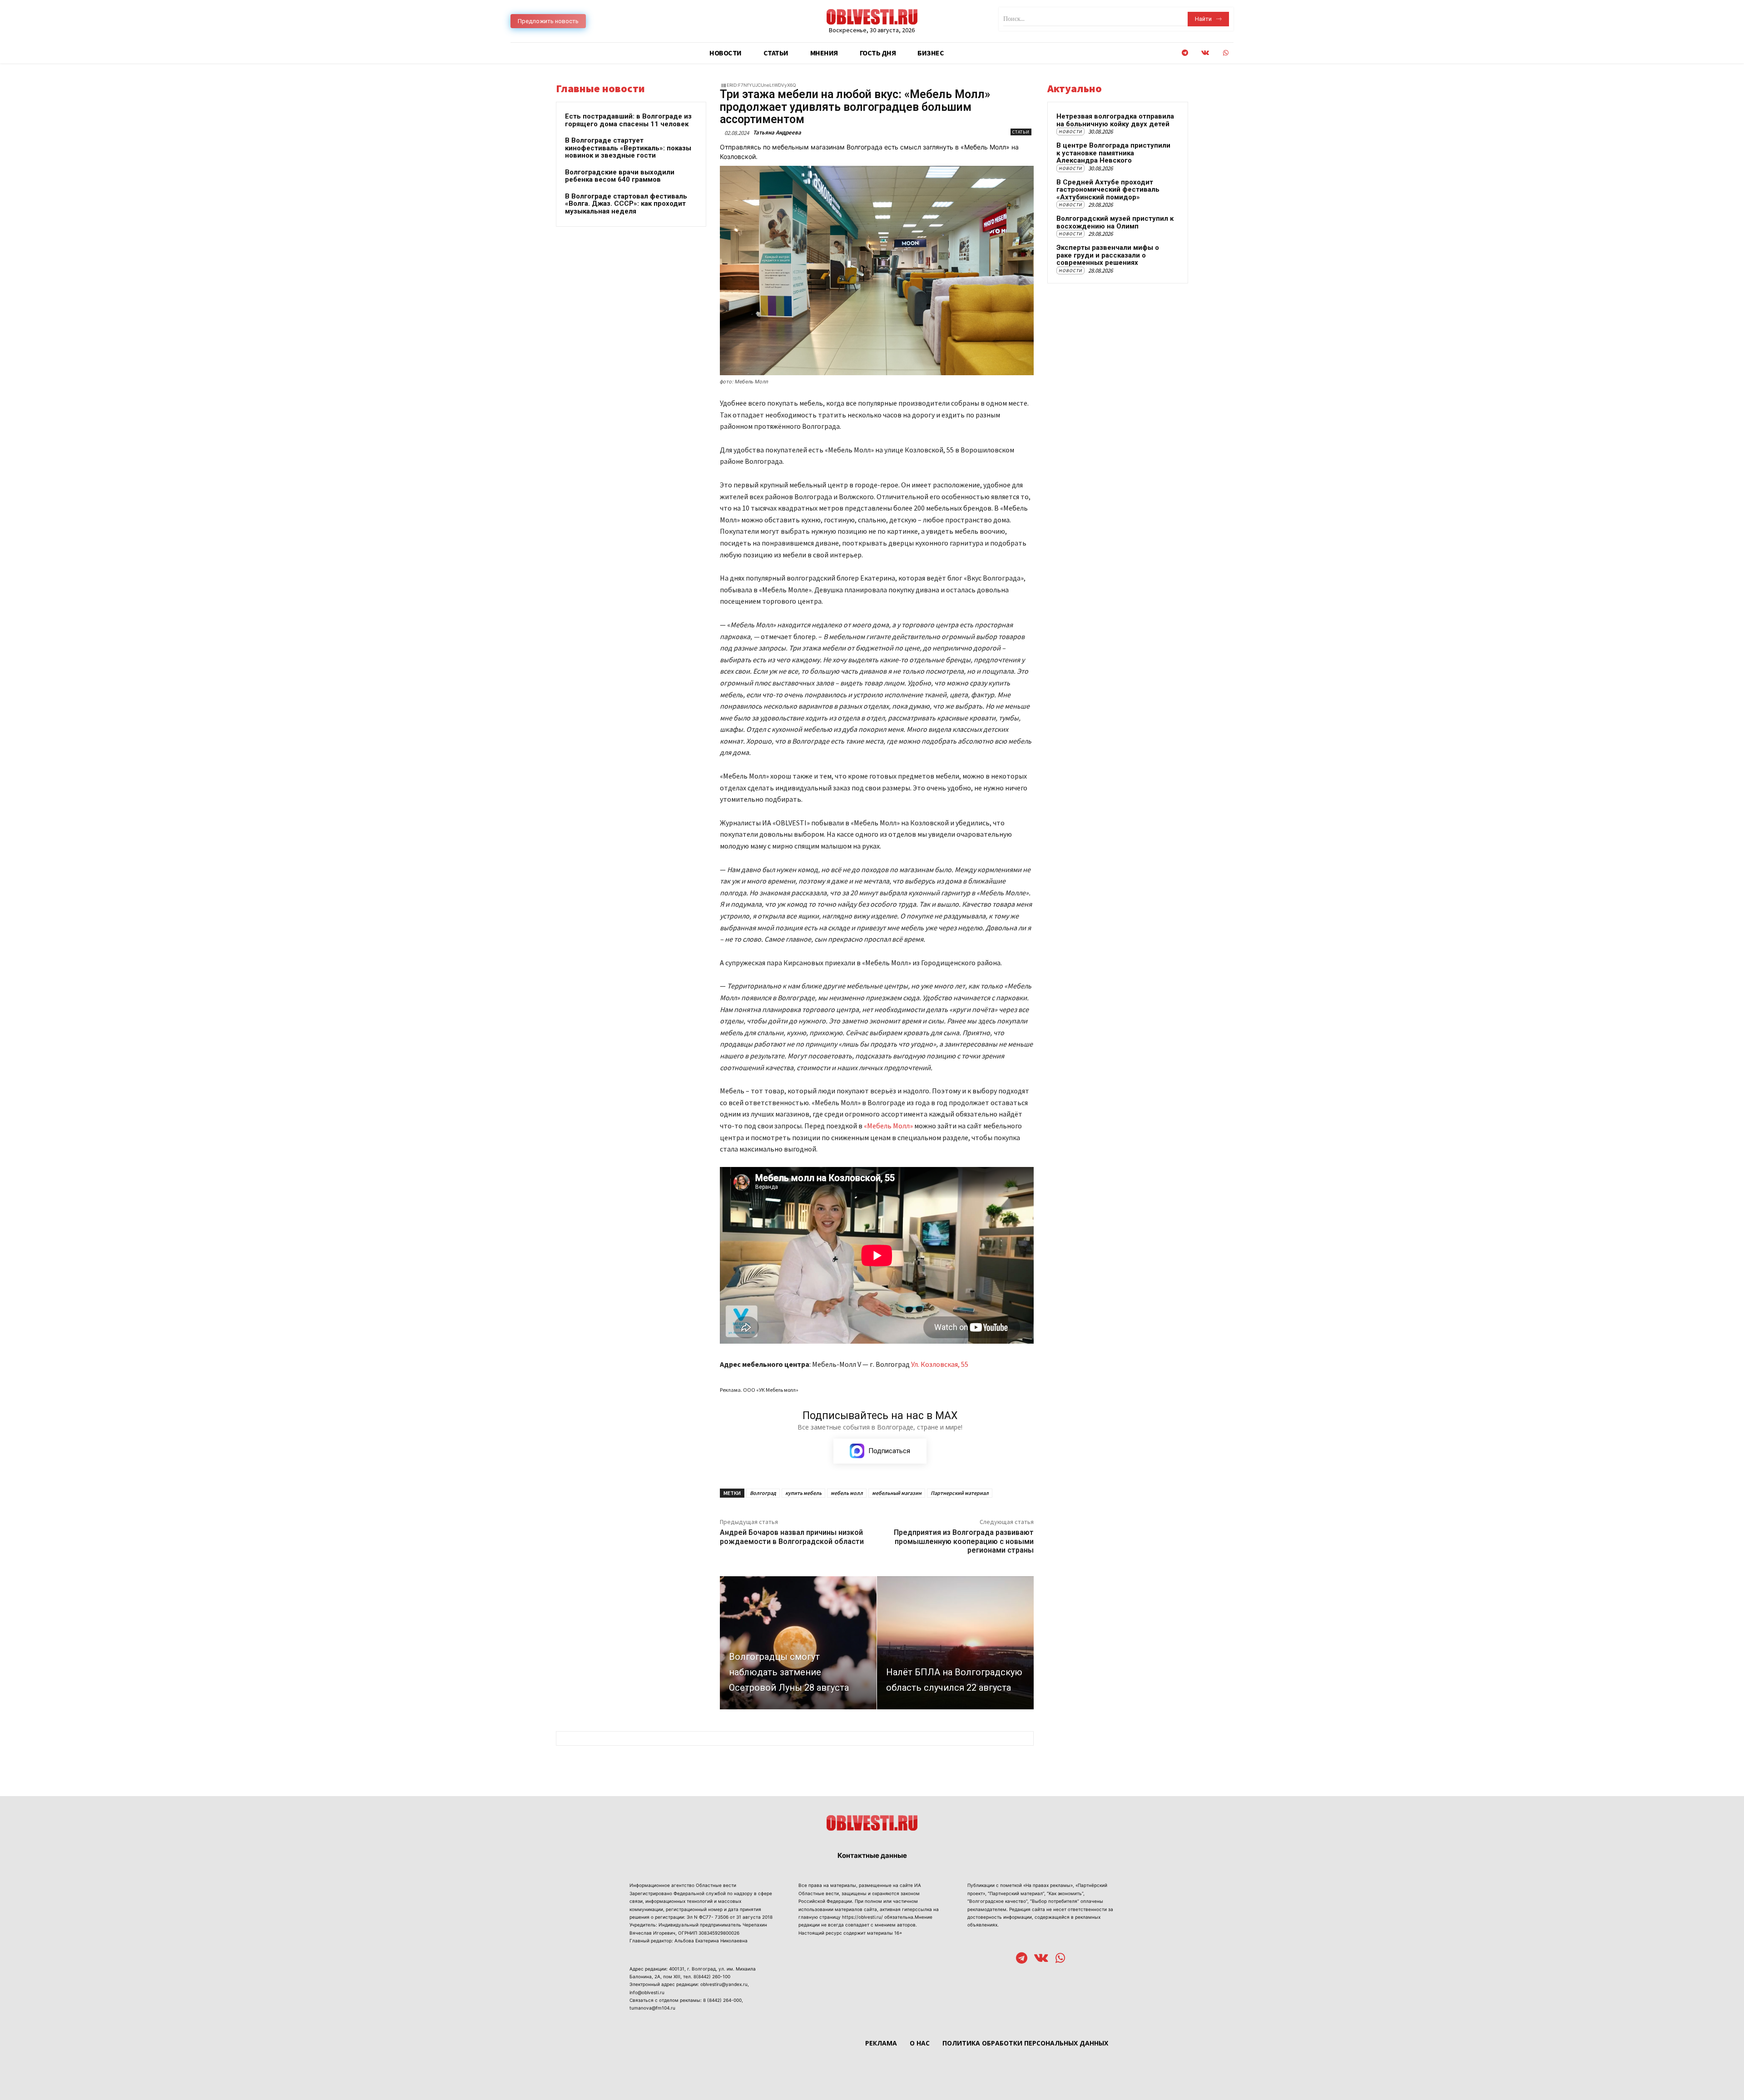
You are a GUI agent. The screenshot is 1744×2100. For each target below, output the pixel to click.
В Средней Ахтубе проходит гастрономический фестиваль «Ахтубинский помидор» (1108, 190)
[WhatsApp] (1226, 53)
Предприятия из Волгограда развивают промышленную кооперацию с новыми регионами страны (964, 1541)
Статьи (1021, 132)
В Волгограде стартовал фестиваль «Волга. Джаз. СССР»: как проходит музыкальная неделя (626, 204)
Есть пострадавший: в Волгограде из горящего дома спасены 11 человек (628, 120)
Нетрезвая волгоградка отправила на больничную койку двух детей (1115, 120)
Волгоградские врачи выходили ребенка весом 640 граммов (620, 176)
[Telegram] (1185, 53)
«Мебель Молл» (888, 1126)
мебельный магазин (897, 1493)
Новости (1070, 132)
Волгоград (763, 1493)
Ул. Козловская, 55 (940, 1364)
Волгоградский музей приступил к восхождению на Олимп (1115, 222)
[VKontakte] (1205, 53)
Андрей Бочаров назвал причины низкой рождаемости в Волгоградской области (792, 1537)
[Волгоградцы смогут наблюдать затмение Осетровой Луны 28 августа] (798, 1643)
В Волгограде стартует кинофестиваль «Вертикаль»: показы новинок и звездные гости (628, 148)
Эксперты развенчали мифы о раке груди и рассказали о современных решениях (1108, 255)
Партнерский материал (960, 1493)
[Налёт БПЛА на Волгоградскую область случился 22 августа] (955, 1643)
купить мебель (803, 1493)
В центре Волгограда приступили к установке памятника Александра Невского (1113, 153)
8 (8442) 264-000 (722, 2000)
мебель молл (847, 1493)
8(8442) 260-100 (712, 1976)
